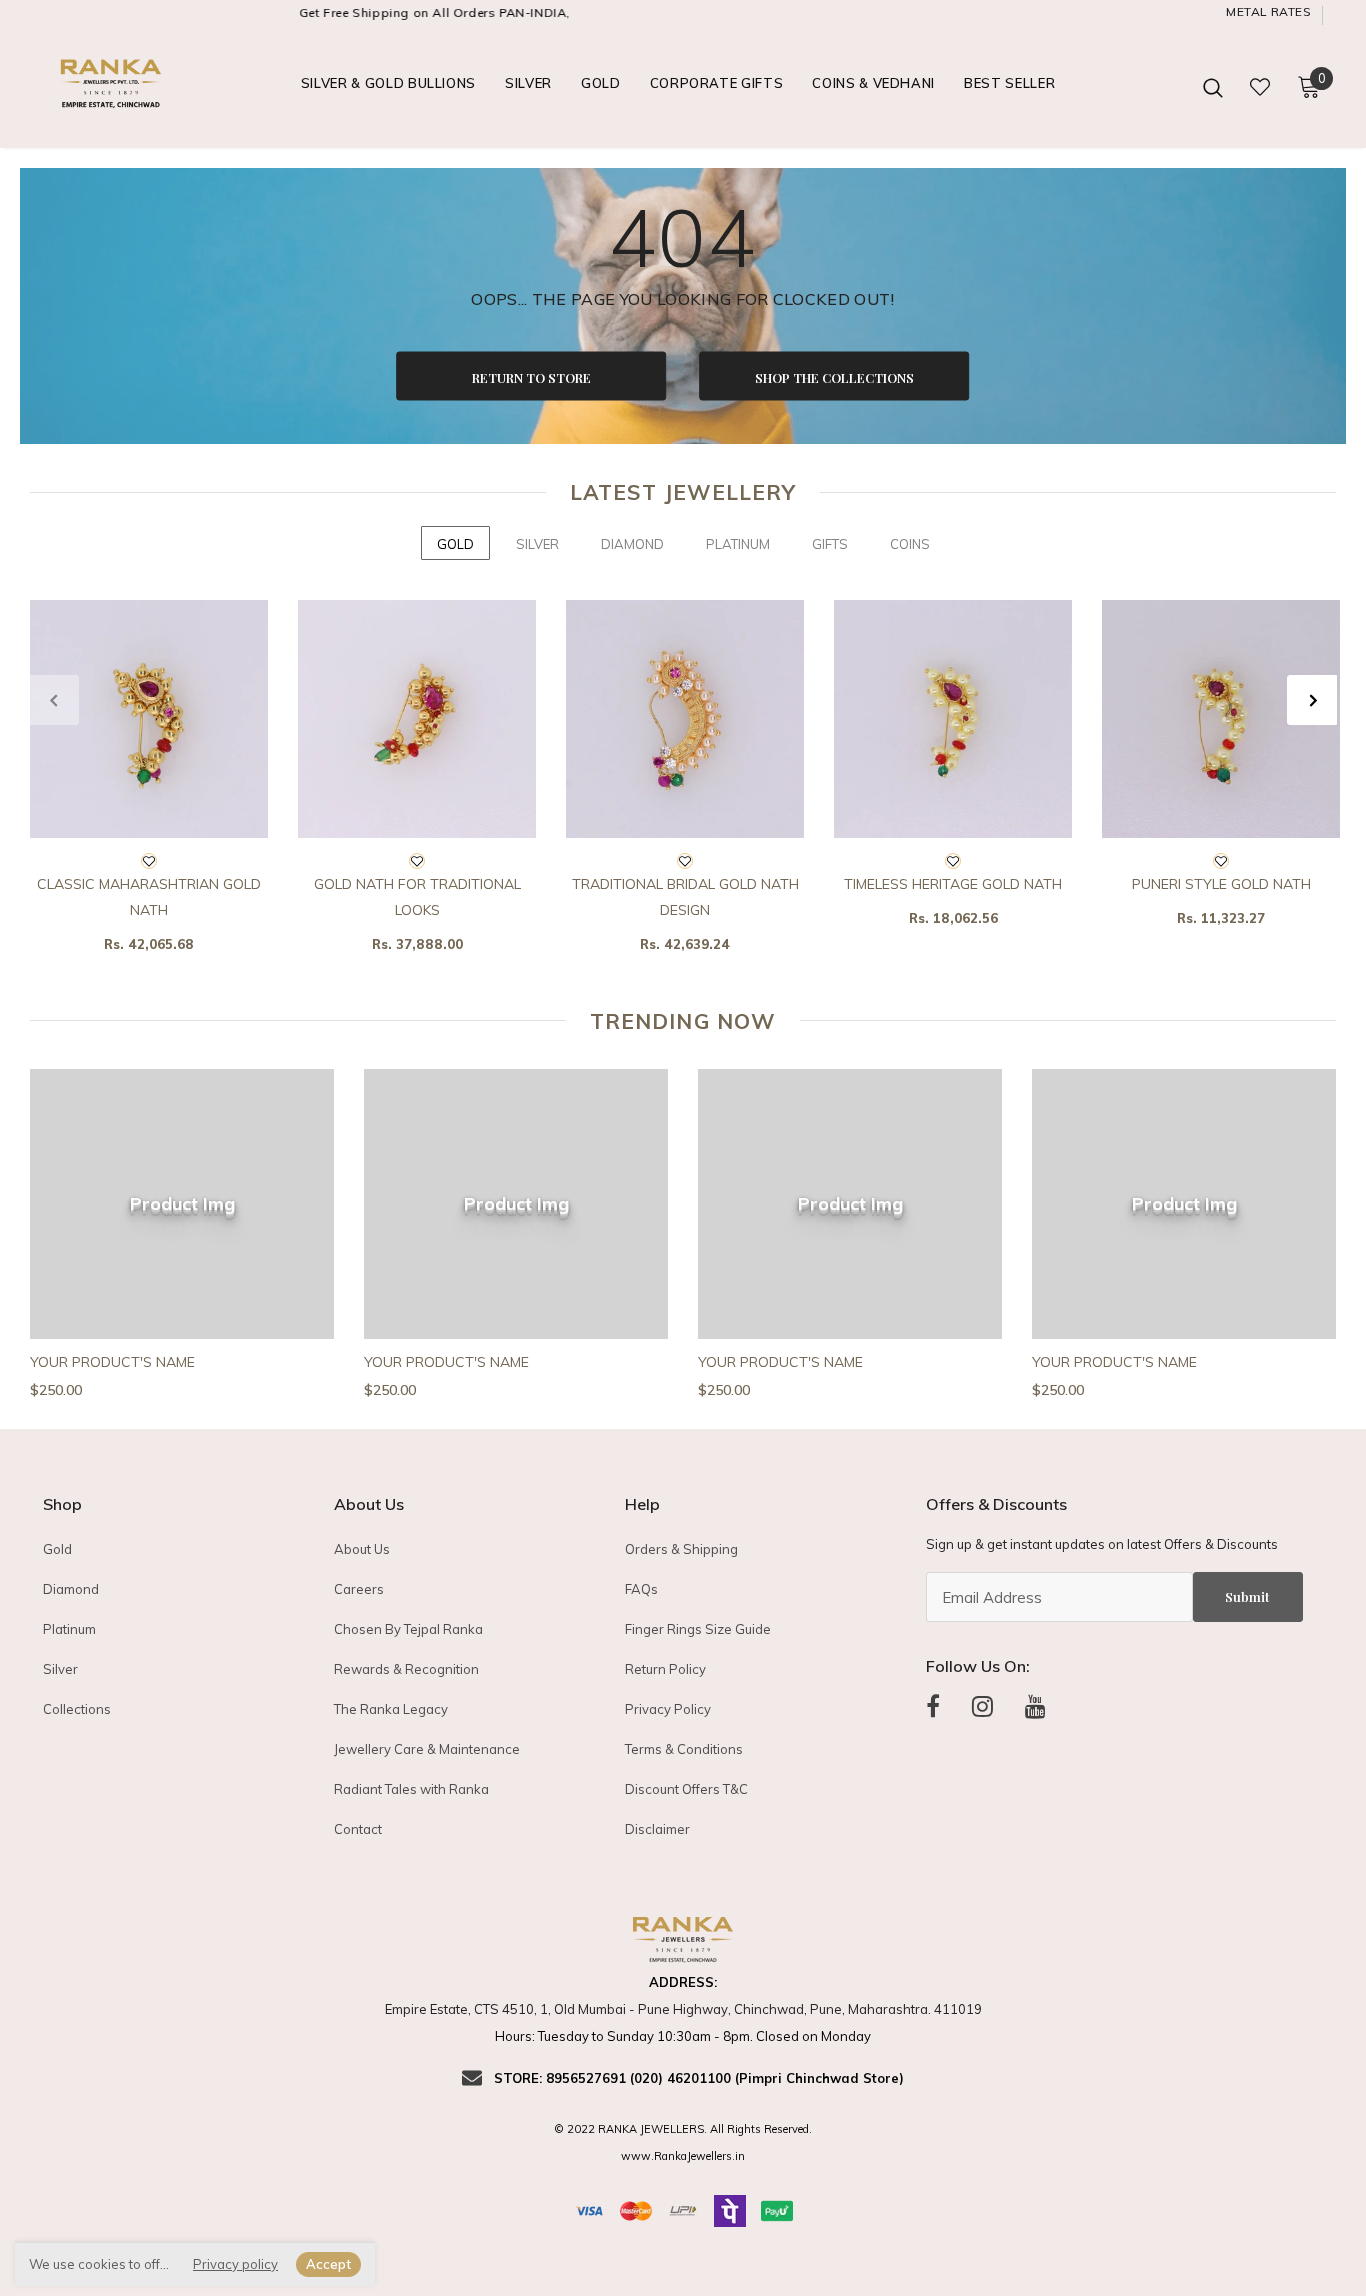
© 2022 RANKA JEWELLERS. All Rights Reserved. (683, 2129)
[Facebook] (933, 1707)
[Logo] (113, 86)
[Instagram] (982, 1707)
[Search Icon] (1213, 87)
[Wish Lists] (149, 862)
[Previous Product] (54, 700)
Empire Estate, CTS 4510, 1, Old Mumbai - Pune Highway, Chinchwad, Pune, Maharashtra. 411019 (683, 2009)
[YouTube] (1035, 1707)
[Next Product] (1312, 700)
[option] (149, 784)
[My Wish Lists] (1260, 87)
